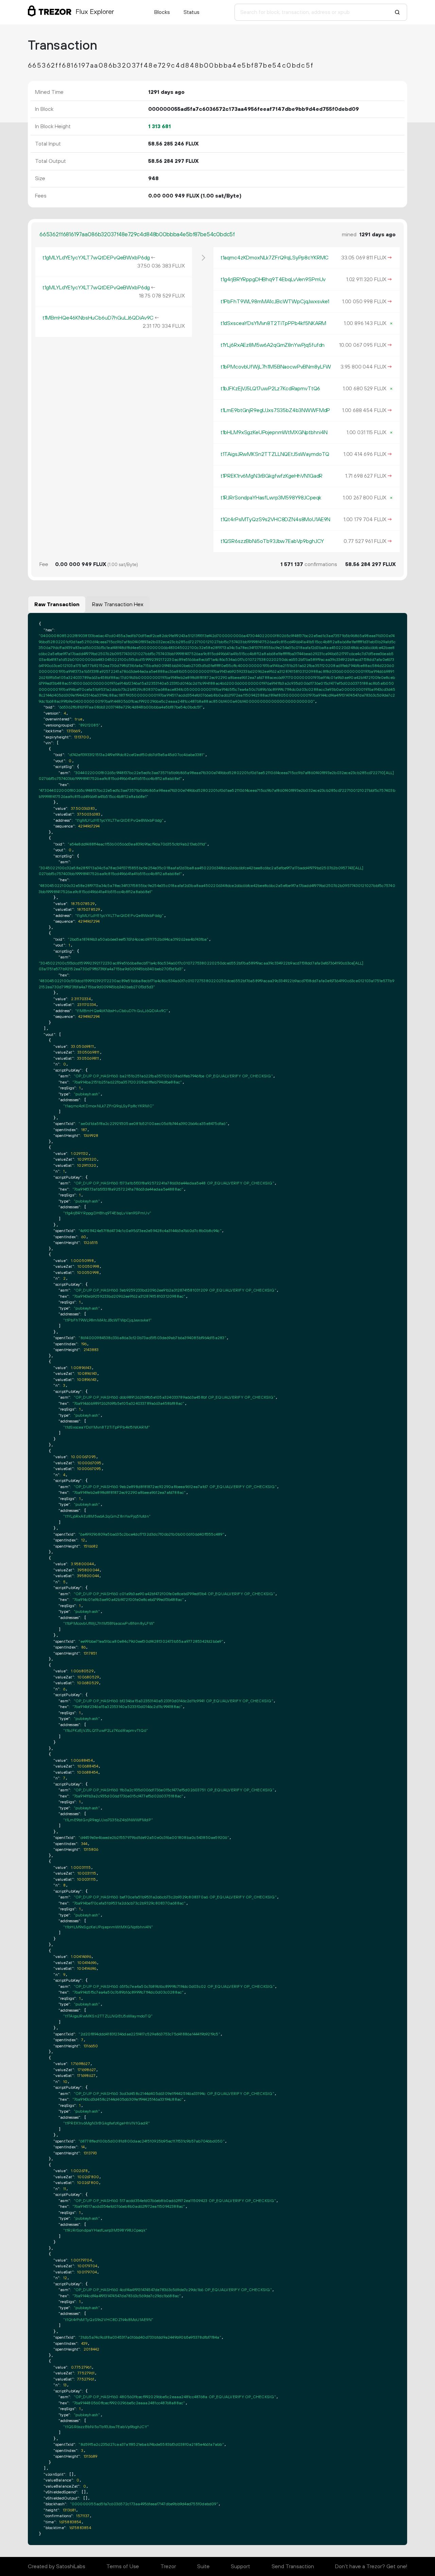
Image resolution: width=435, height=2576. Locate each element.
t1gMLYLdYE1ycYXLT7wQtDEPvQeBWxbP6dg (96, 258)
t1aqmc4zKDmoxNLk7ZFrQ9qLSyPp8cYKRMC (275, 258)
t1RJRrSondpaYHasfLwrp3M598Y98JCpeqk (271, 498)
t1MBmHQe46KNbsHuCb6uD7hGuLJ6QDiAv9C (98, 318)
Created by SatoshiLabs (57, 2566)
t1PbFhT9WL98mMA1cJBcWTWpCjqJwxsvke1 (275, 302)
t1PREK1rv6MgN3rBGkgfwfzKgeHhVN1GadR (272, 476)
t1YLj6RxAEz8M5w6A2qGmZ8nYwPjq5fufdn (273, 345)
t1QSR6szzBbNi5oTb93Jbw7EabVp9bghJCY (272, 541)
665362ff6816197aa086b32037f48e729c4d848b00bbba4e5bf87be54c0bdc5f (137, 235)
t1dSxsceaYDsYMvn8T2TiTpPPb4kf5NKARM (273, 323)
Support (240, 2566)
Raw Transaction (57, 604)
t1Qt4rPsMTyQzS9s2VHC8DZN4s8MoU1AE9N (275, 519)
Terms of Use (123, 2566)
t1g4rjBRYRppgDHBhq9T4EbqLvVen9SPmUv (273, 279)
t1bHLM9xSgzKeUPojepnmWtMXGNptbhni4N (274, 432)
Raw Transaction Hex (118, 604)
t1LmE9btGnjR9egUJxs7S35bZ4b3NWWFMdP (275, 410)
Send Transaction (293, 2566)
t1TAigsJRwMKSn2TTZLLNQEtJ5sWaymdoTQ (275, 454)
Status (192, 12)
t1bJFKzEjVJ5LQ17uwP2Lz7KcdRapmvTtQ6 (270, 389)
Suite (203, 2566)
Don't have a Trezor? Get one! (371, 2566)
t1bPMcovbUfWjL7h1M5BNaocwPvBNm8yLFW (276, 367)
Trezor (168, 2566)
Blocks (162, 12)
